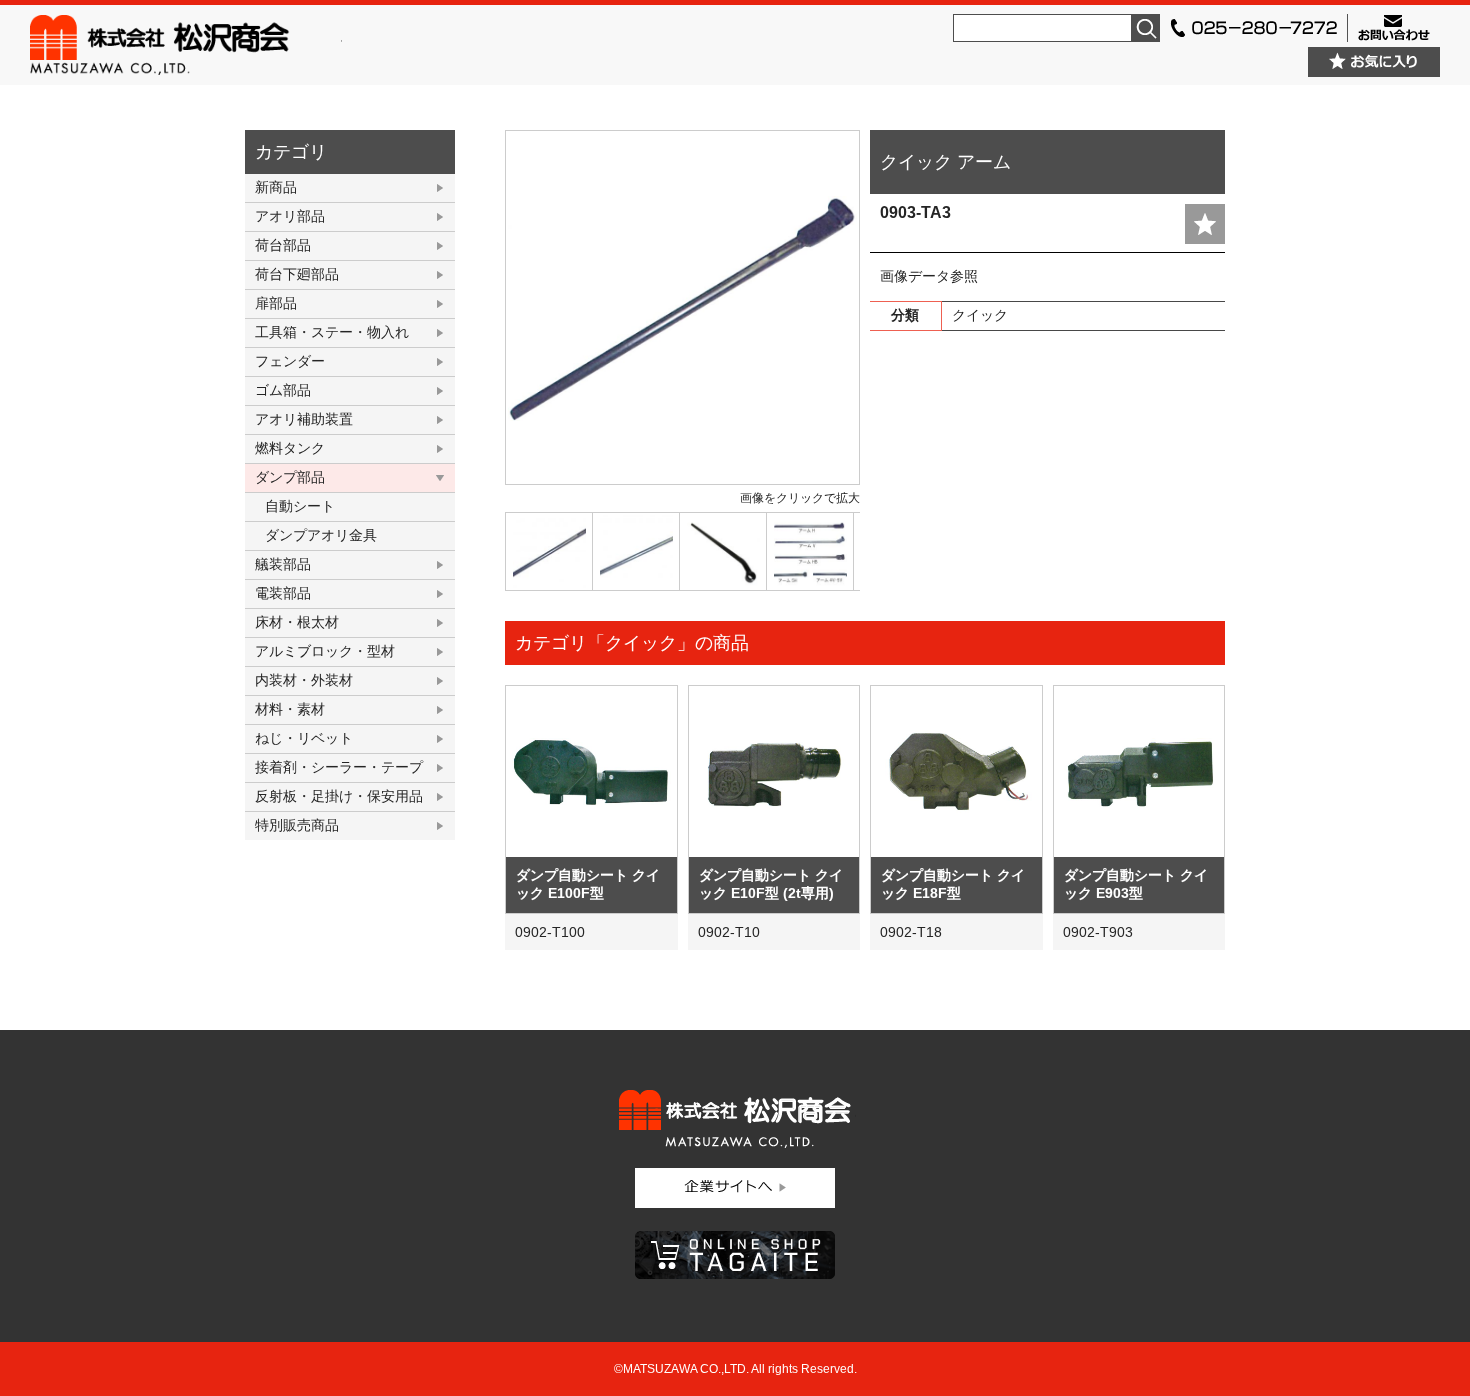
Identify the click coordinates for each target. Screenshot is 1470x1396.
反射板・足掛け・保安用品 (339, 796)
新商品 (276, 187)
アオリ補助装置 (304, 419)
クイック (980, 315)
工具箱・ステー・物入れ (332, 332)
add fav (1205, 224)
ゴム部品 (283, 390)
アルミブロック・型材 (325, 651)
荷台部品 (283, 245)
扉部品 (276, 303)
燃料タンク (290, 448)
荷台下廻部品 (297, 274)
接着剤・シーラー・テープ (339, 767)
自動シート (300, 506)
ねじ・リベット (304, 738)
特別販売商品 (297, 825)
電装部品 (283, 593)
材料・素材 (290, 709)
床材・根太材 (297, 622)
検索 (1146, 28)
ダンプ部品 (290, 477)
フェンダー (290, 361)
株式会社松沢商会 (186, 45)
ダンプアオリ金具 (321, 535)
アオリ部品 (290, 216)
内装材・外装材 (304, 680)
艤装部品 (283, 564)
